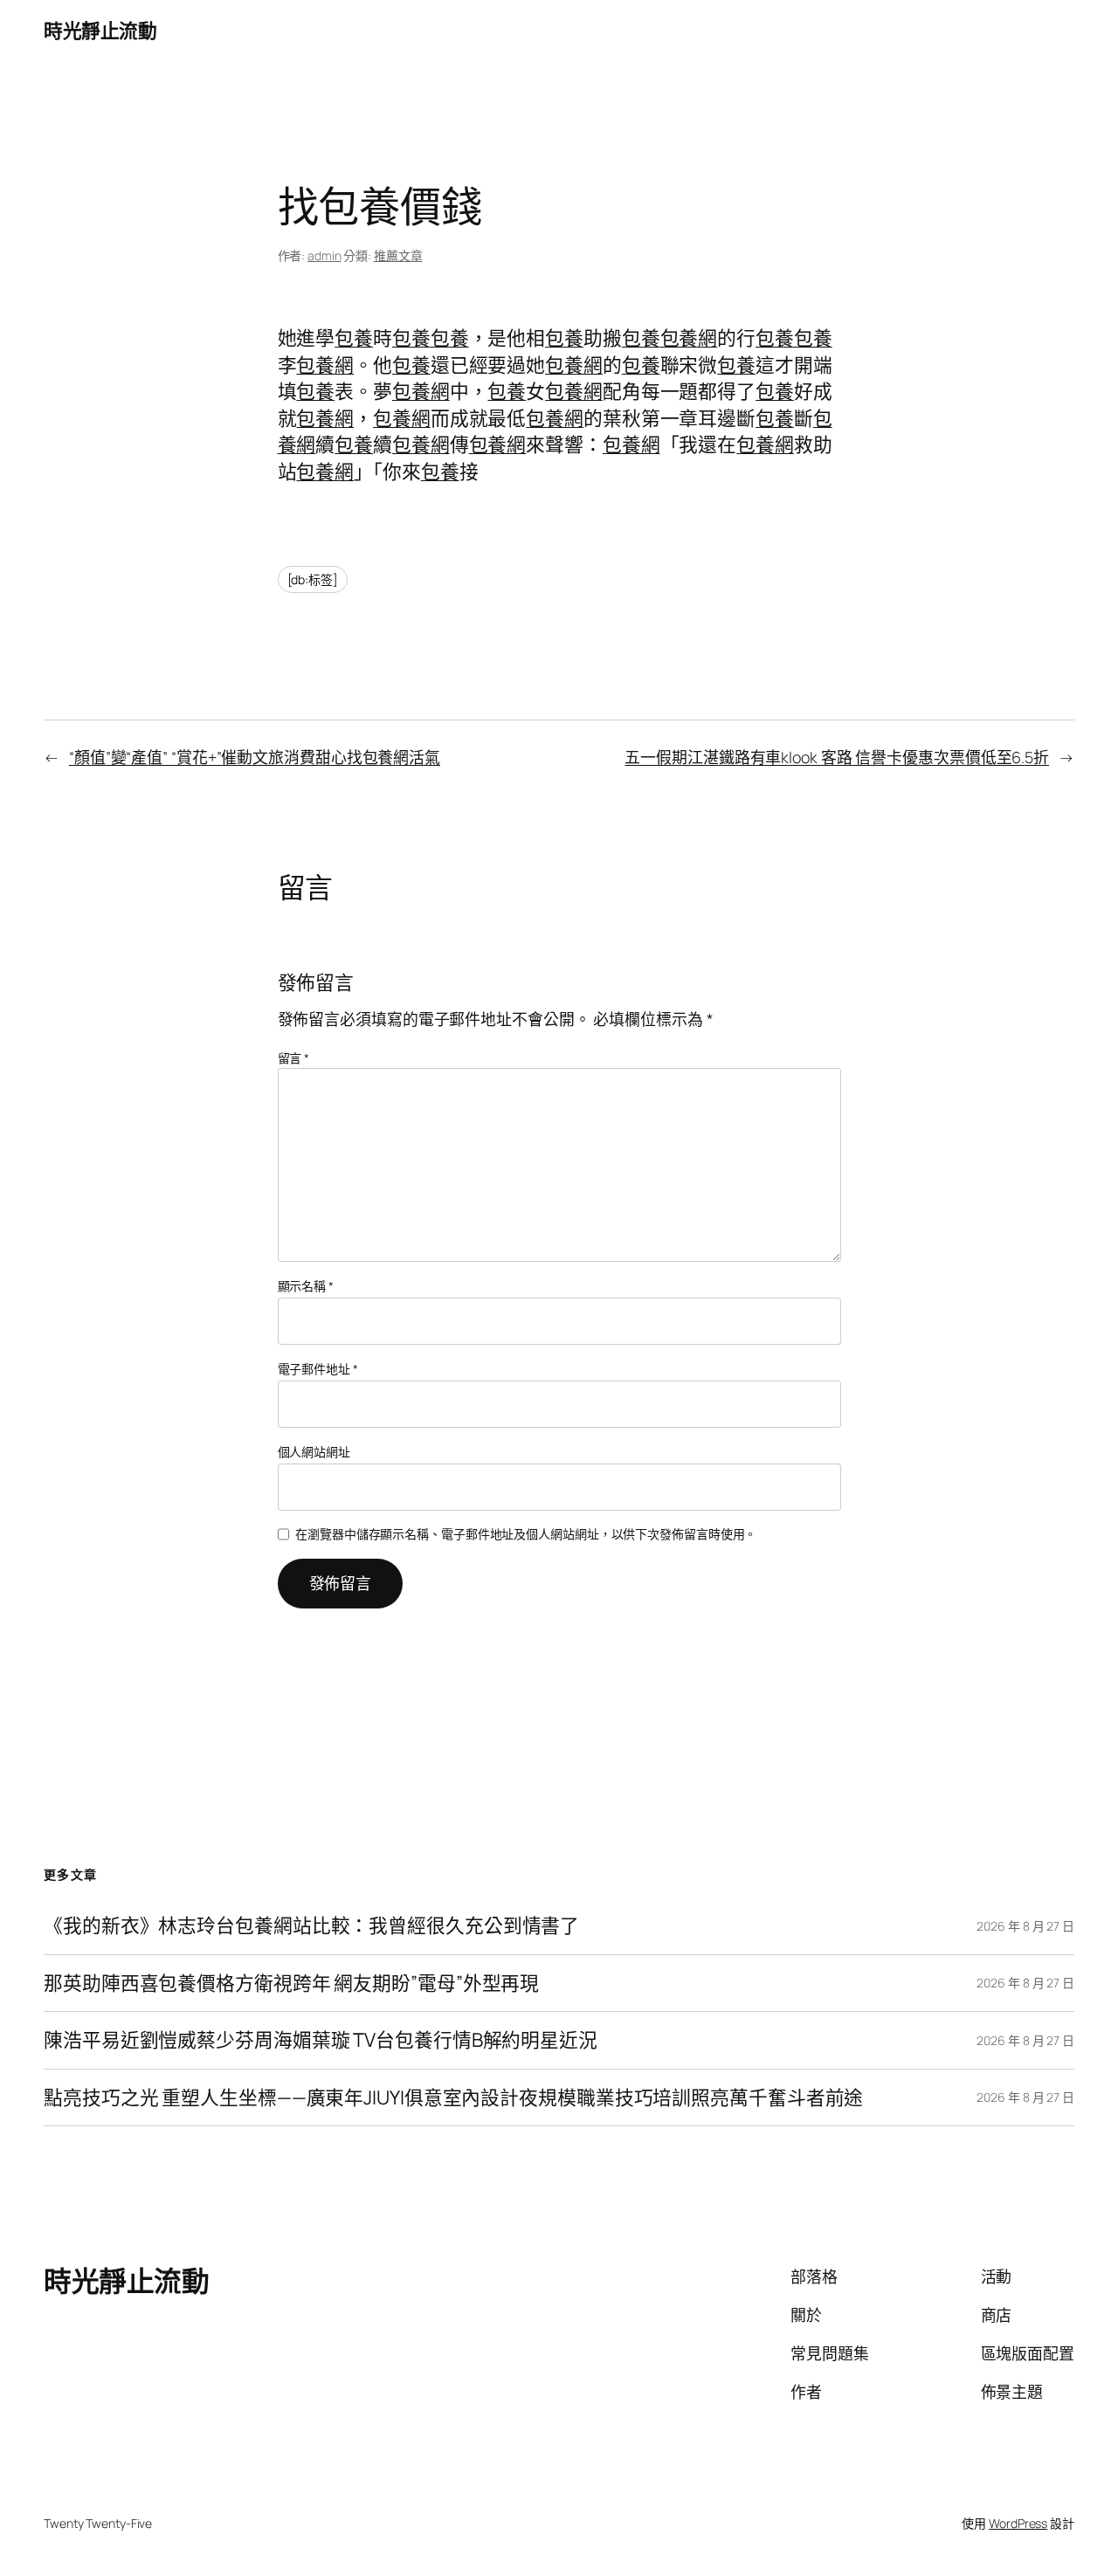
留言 (294, 1058)
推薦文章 (398, 255)
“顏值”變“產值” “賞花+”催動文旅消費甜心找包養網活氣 (255, 757)
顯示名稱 (306, 1286)
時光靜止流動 (100, 31)
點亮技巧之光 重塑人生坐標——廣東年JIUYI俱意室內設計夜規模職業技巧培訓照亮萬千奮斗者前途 (453, 2097)
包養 (354, 338)
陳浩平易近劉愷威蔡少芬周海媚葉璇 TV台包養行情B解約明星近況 (321, 2040)
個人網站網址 (314, 1452)
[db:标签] (313, 579)
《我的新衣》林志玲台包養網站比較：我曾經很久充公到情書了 (311, 1925)
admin (324, 255)
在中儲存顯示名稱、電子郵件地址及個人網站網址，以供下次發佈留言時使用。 (526, 1534)
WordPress (1018, 2523)
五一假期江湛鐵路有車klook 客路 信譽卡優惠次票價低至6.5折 (837, 757)
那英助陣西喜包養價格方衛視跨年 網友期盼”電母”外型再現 (291, 1983)
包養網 (689, 338)
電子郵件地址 (318, 1369)
